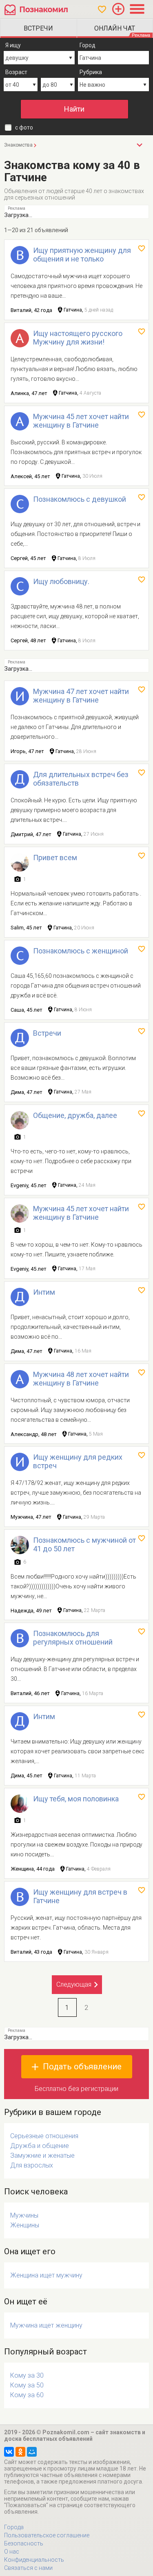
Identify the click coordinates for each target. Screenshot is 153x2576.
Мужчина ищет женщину (46, 2325)
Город (88, 45)
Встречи (47, 1033)
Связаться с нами (28, 2568)
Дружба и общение (40, 2146)
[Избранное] (102, 9)
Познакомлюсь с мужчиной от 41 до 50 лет (84, 1544)
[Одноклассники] (20, 2452)
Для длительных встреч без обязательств (81, 779)
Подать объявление (82, 2067)
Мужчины (24, 2215)
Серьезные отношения (44, 2136)
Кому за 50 (27, 2385)
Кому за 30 (27, 2375)
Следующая (74, 1984)
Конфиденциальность (34, 2560)
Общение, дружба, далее (75, 1115)
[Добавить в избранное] (142, 248)
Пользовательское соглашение (47, 2535)
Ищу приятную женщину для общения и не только (82, 255)
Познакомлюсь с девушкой (80, 499)
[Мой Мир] (32, 2452)
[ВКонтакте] (9, 2452)
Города (14, 2527)
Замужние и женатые (42, 2155)
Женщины (25, 2225)
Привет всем (55, 858)
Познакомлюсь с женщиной (81, 951)
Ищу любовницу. (61, 581)
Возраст (16, 72)
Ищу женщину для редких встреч (78, 1461)
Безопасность (24, 2543)
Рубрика (91, 72)
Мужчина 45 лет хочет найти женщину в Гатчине (81, 421)
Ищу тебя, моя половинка (76, 1799)
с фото (24, 127)
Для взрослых (32, 2165)
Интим (44, 1292)
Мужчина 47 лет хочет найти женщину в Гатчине (81, 696)
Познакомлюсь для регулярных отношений (73, 1638)
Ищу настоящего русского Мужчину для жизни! (78, 338)
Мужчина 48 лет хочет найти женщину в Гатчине (81, 1379)
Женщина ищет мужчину (46, 2275)
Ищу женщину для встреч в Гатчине (80, 1896)
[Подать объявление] (118, 9)
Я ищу (13, 45)
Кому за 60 (27, 2395)
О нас (12, 2552)
